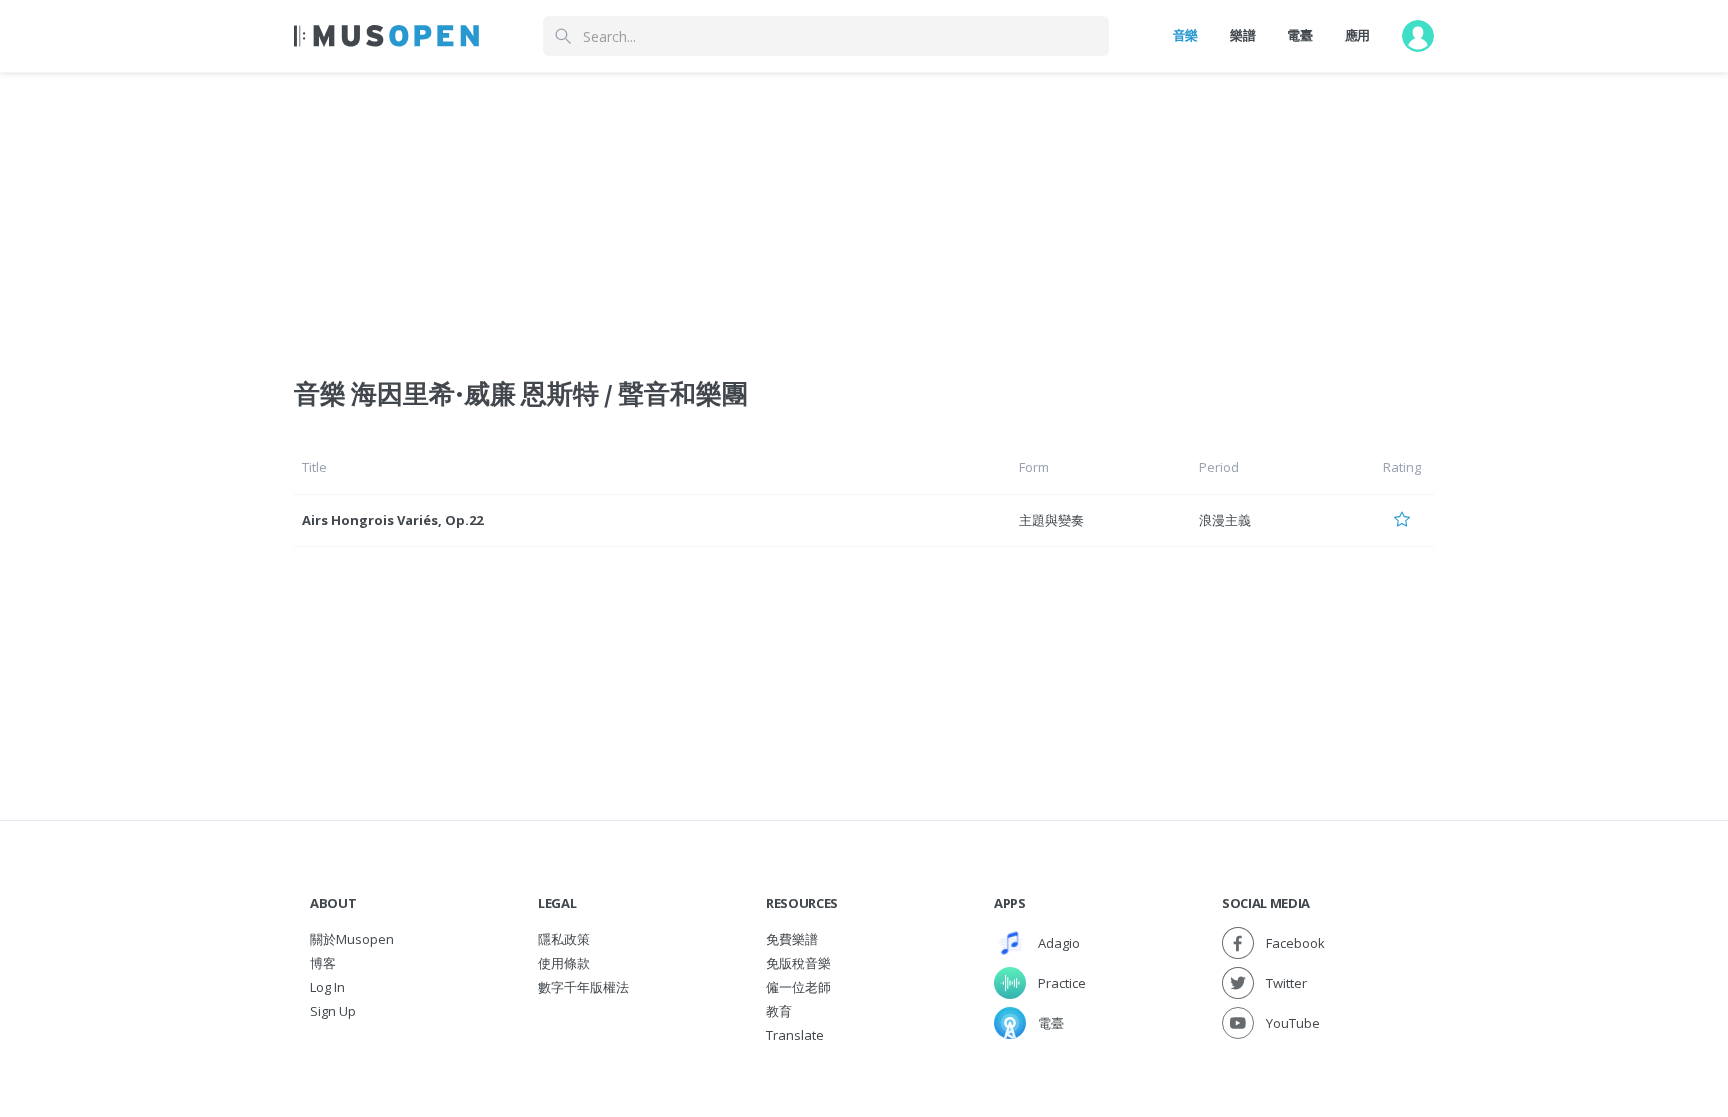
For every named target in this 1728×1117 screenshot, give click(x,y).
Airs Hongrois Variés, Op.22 (392, 520)
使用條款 (564, 963)
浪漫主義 (1225, 520)
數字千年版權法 (583, 987)
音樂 (1185, 35)
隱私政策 (564, 939)
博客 (323, 963)
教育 (779, 1011)
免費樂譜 (792, 939)
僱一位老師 (798, 987)
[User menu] (1418, 36)
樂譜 (1242, 35)
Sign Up (333, 1011)
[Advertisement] (864, 213)
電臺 (1299, 35)
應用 (1357, 35)
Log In (327, 987)
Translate (795, 1035)
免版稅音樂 (798, 963)
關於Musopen (352, 939)
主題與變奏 (1051, 520)
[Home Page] (386, 36)
